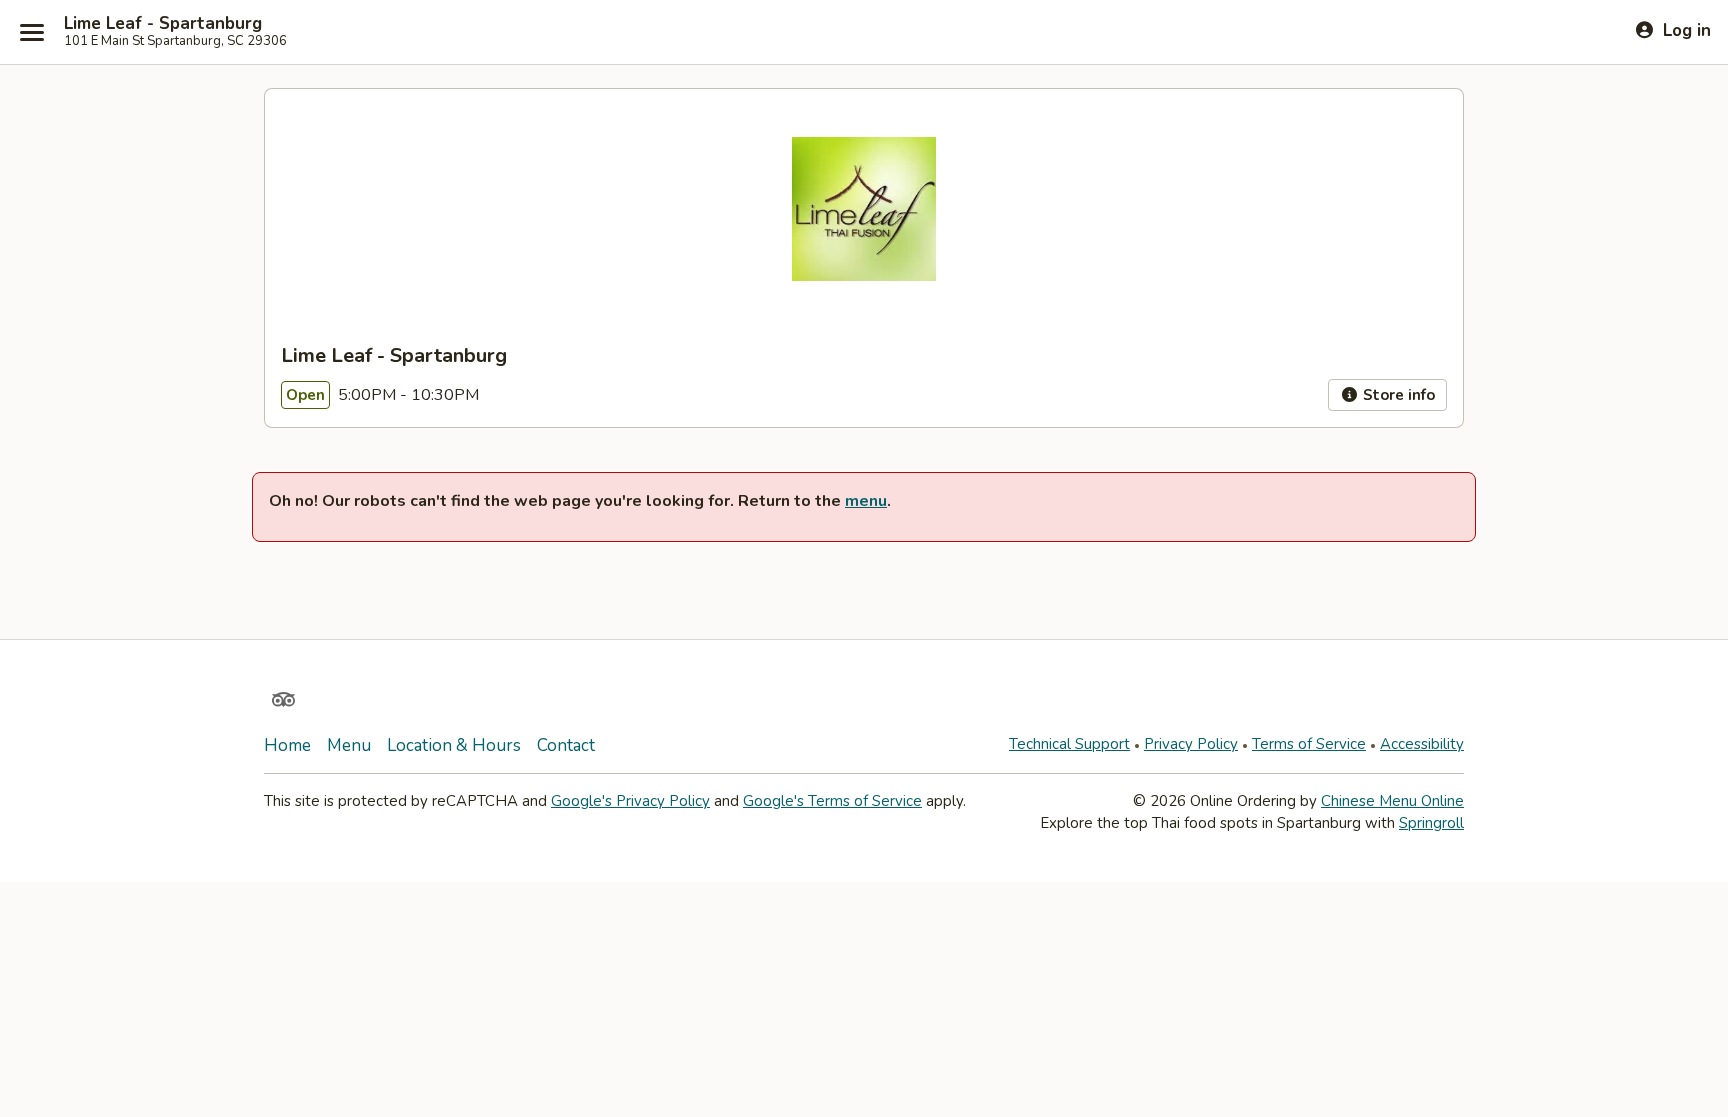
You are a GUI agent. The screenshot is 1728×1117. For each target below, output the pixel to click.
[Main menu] (32, 32)
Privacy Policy (1191, 744)
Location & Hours (454, 745)
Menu (349, 745)
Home (287, 745)
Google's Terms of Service (832, 801)
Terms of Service (1309, 744)
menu (866, 501)
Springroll (1431, 823)
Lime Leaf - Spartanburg (163, 24)
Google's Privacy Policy (630, 801)
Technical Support (1069, 744)
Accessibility (1422, 744)
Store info (1397, 395)
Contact (566, 745)
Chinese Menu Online (1392, 801)
